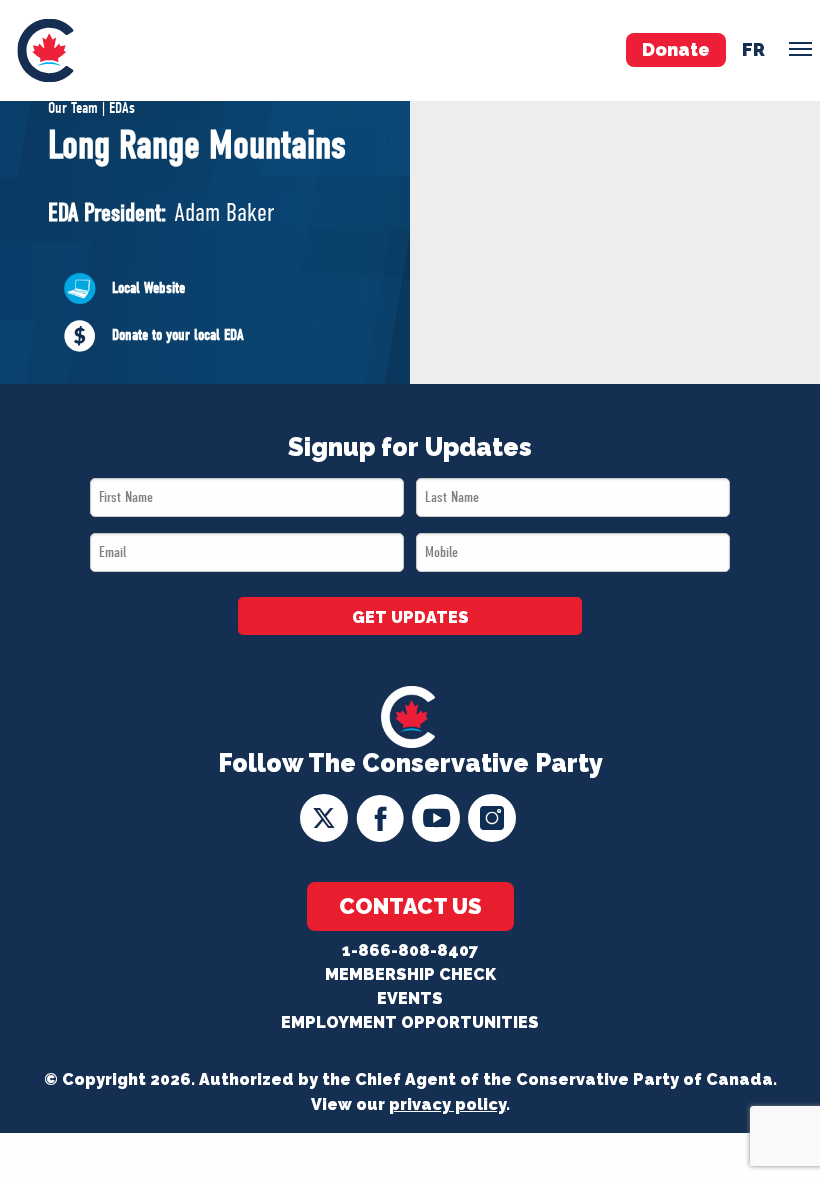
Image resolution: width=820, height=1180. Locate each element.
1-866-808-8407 (410, 950)
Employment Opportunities (410, 1022)
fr (753, 49)
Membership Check (410, 974)
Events (410, 998)
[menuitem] (45, 50)
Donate (676, 49)
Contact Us (410, 906)
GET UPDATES (410, 617)
